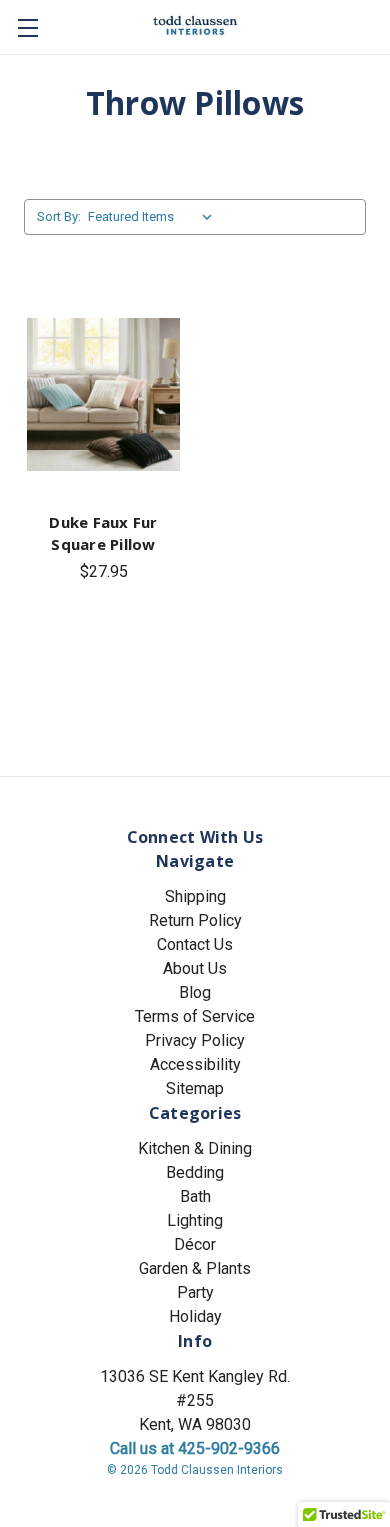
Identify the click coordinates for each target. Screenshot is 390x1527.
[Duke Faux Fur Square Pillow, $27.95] (103, 395)
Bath (195, 1196)
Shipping (195, 896)
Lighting (195, 1220)
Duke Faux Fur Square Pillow (103, 533)
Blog (195, 992)
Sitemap (195, 1088)
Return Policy (195, 920)
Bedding (195, 1172)
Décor (195, 1244)
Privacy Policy (195, 1040)
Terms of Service (195, 1016)
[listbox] (154, 217)
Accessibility (195, 1064)
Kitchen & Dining (195, 1148)
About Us (195, 968)
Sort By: (59, 216)
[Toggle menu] (27, 27)
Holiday (195, 1316)
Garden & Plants (195, 1268)
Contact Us (195, 944)
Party (195, 1292)
